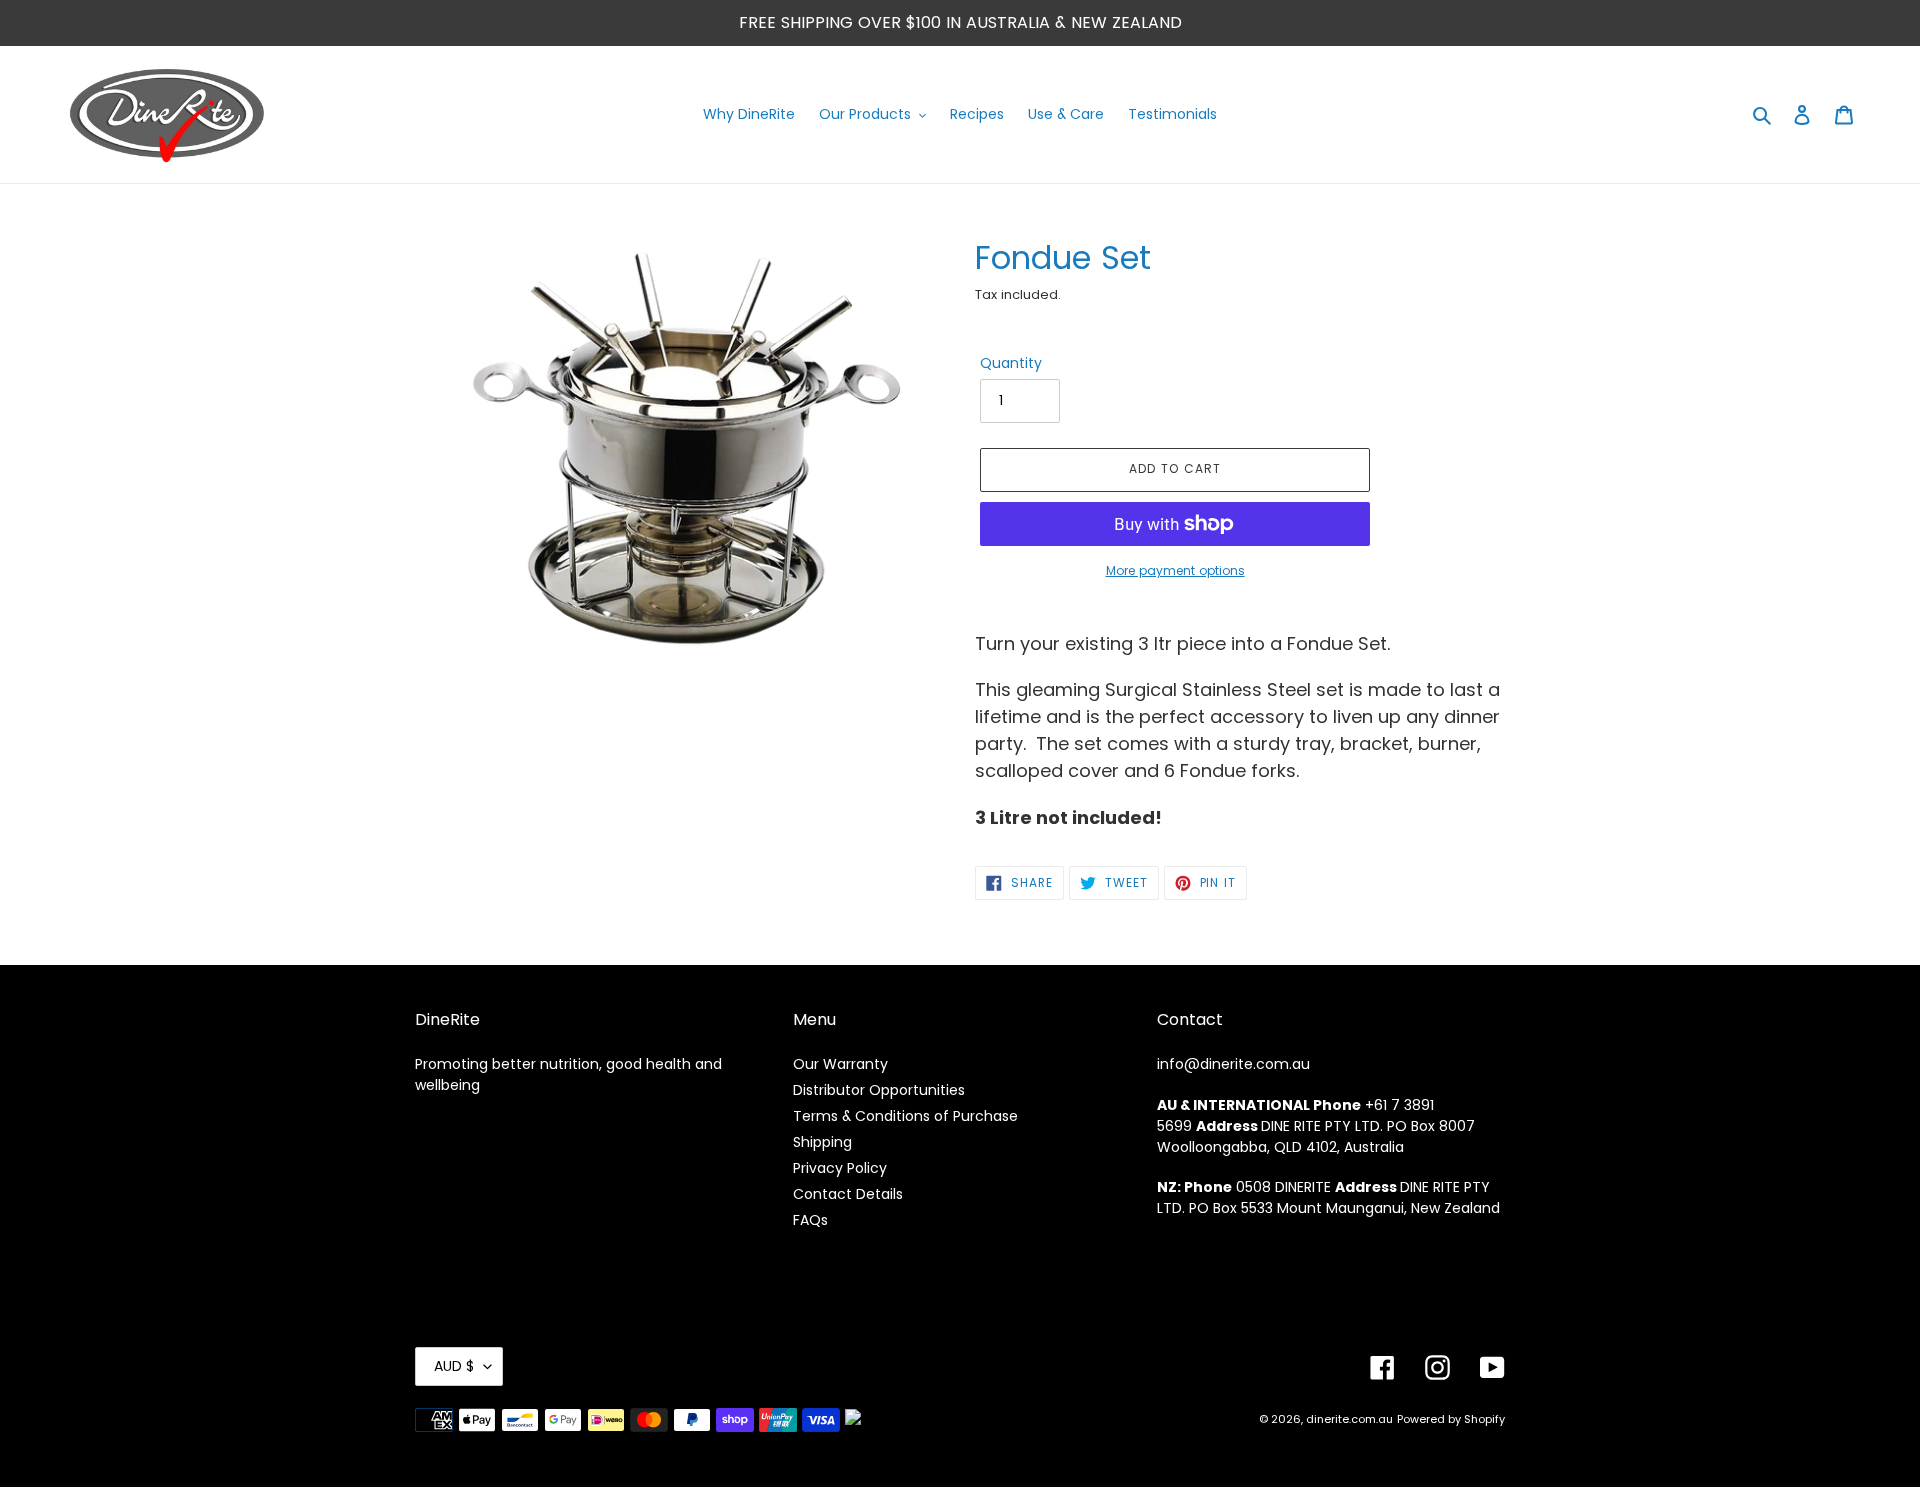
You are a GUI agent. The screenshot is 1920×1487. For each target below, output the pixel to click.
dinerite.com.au (1349, 1419)
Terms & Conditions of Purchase (905, 1116)
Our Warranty (840, 1064)
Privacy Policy (840, 1168)
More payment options (1175, 570)
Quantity (1011, 363)
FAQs (810, 1220)
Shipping (822, 1142)
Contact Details (848, 1194)
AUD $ (454, 1366)
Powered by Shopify (1451, 1419)
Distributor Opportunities (879, 1090)
